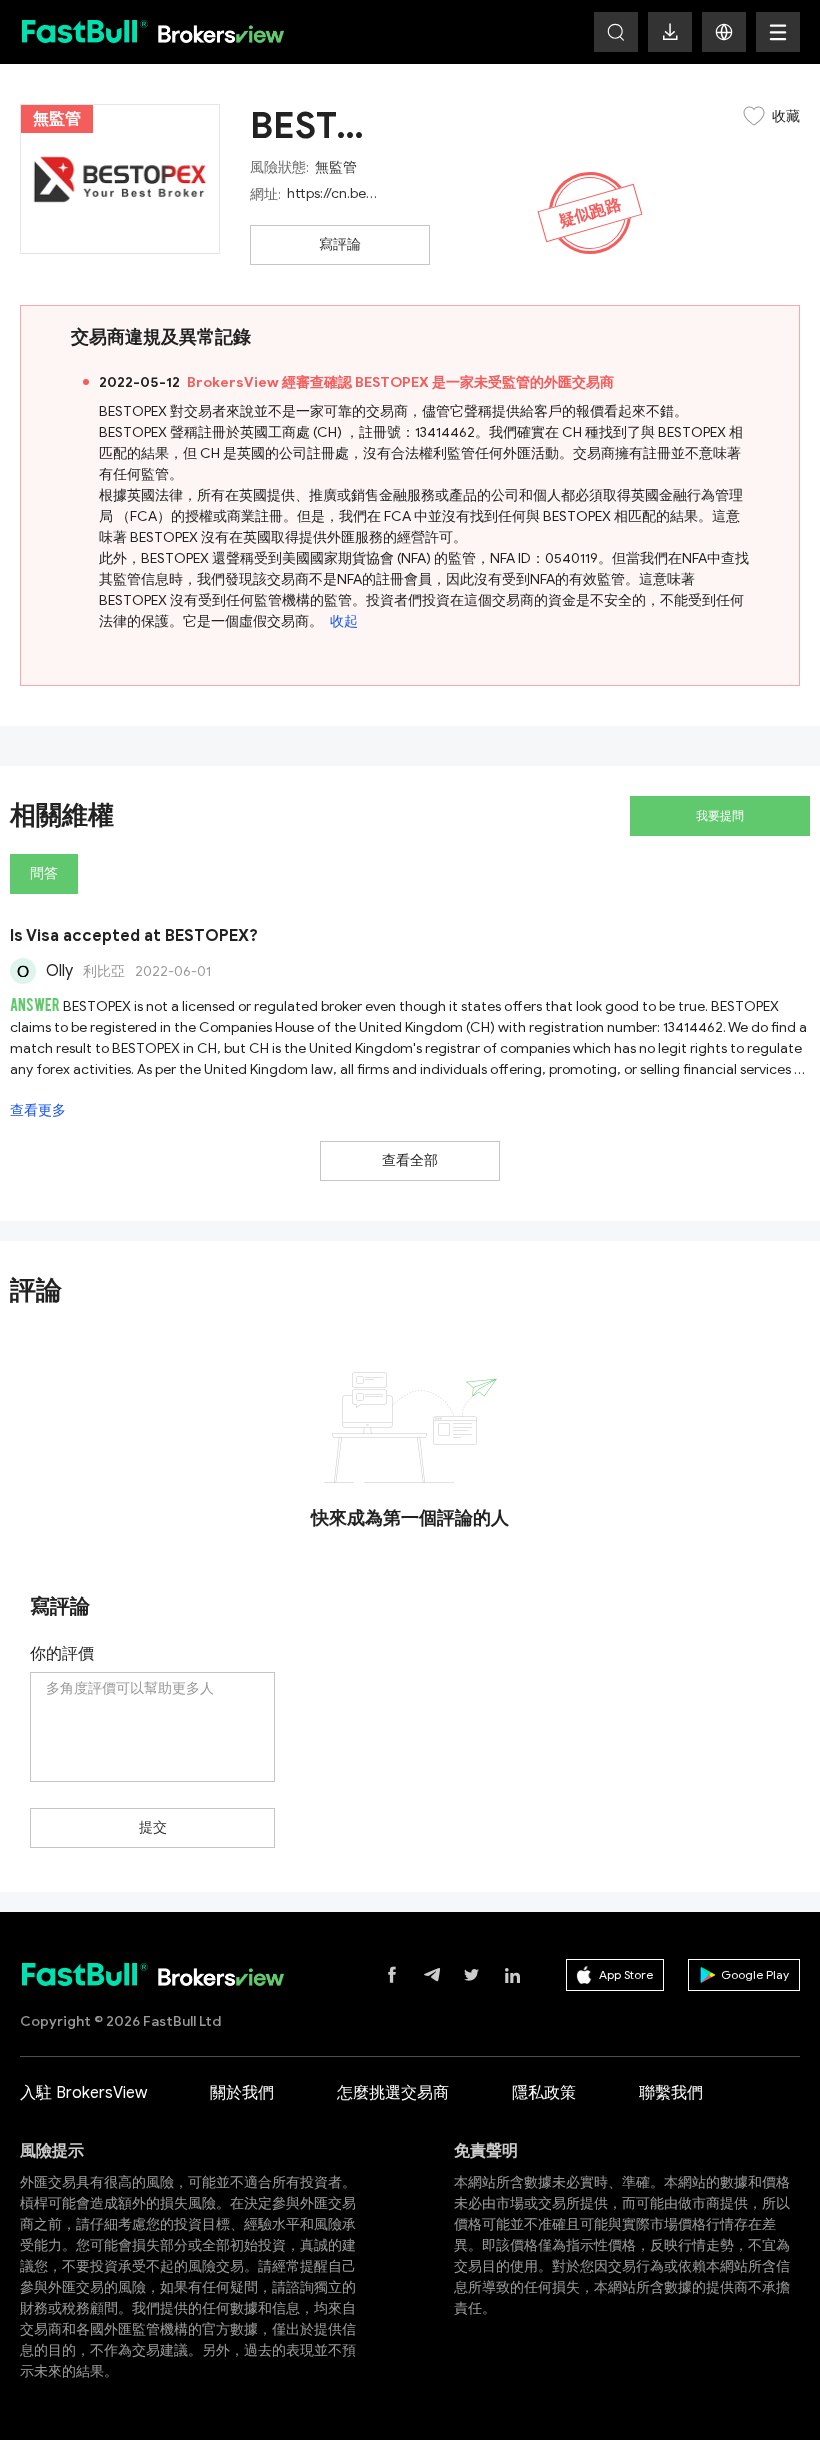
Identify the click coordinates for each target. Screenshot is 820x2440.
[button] (724, 32)
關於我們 (242, 2093)
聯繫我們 (671, 2093)
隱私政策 (544, 2093)
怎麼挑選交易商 (393, 2093)
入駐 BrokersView (83, 2093)
